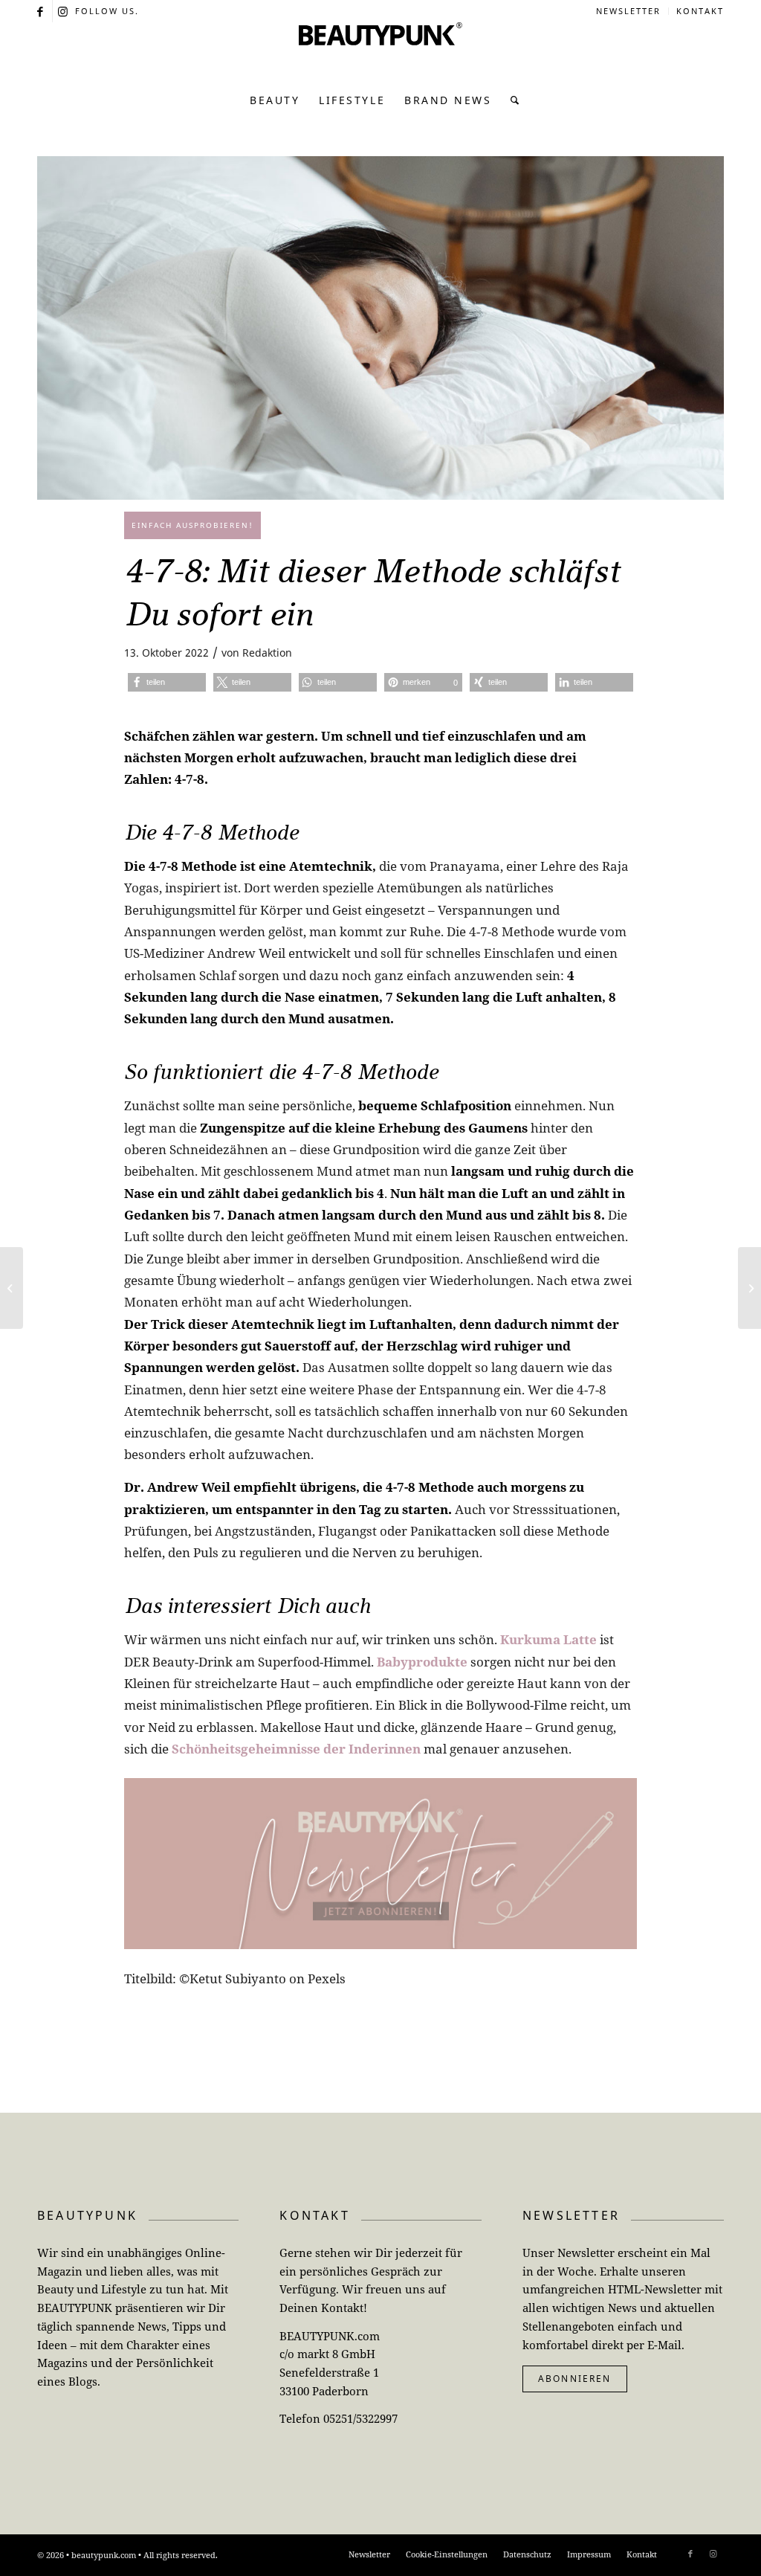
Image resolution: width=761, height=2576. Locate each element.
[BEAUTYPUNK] (380, 52)
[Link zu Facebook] (41, 11)
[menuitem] (629, 11)
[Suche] (511, 100)
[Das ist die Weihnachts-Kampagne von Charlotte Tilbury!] (749, 1288)
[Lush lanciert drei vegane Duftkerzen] (12, 1288)
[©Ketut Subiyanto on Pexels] (380, 328)
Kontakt (700, 11)
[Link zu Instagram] (64, 11)
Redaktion (267, 653)
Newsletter (628, 11)
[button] (167, 682)
